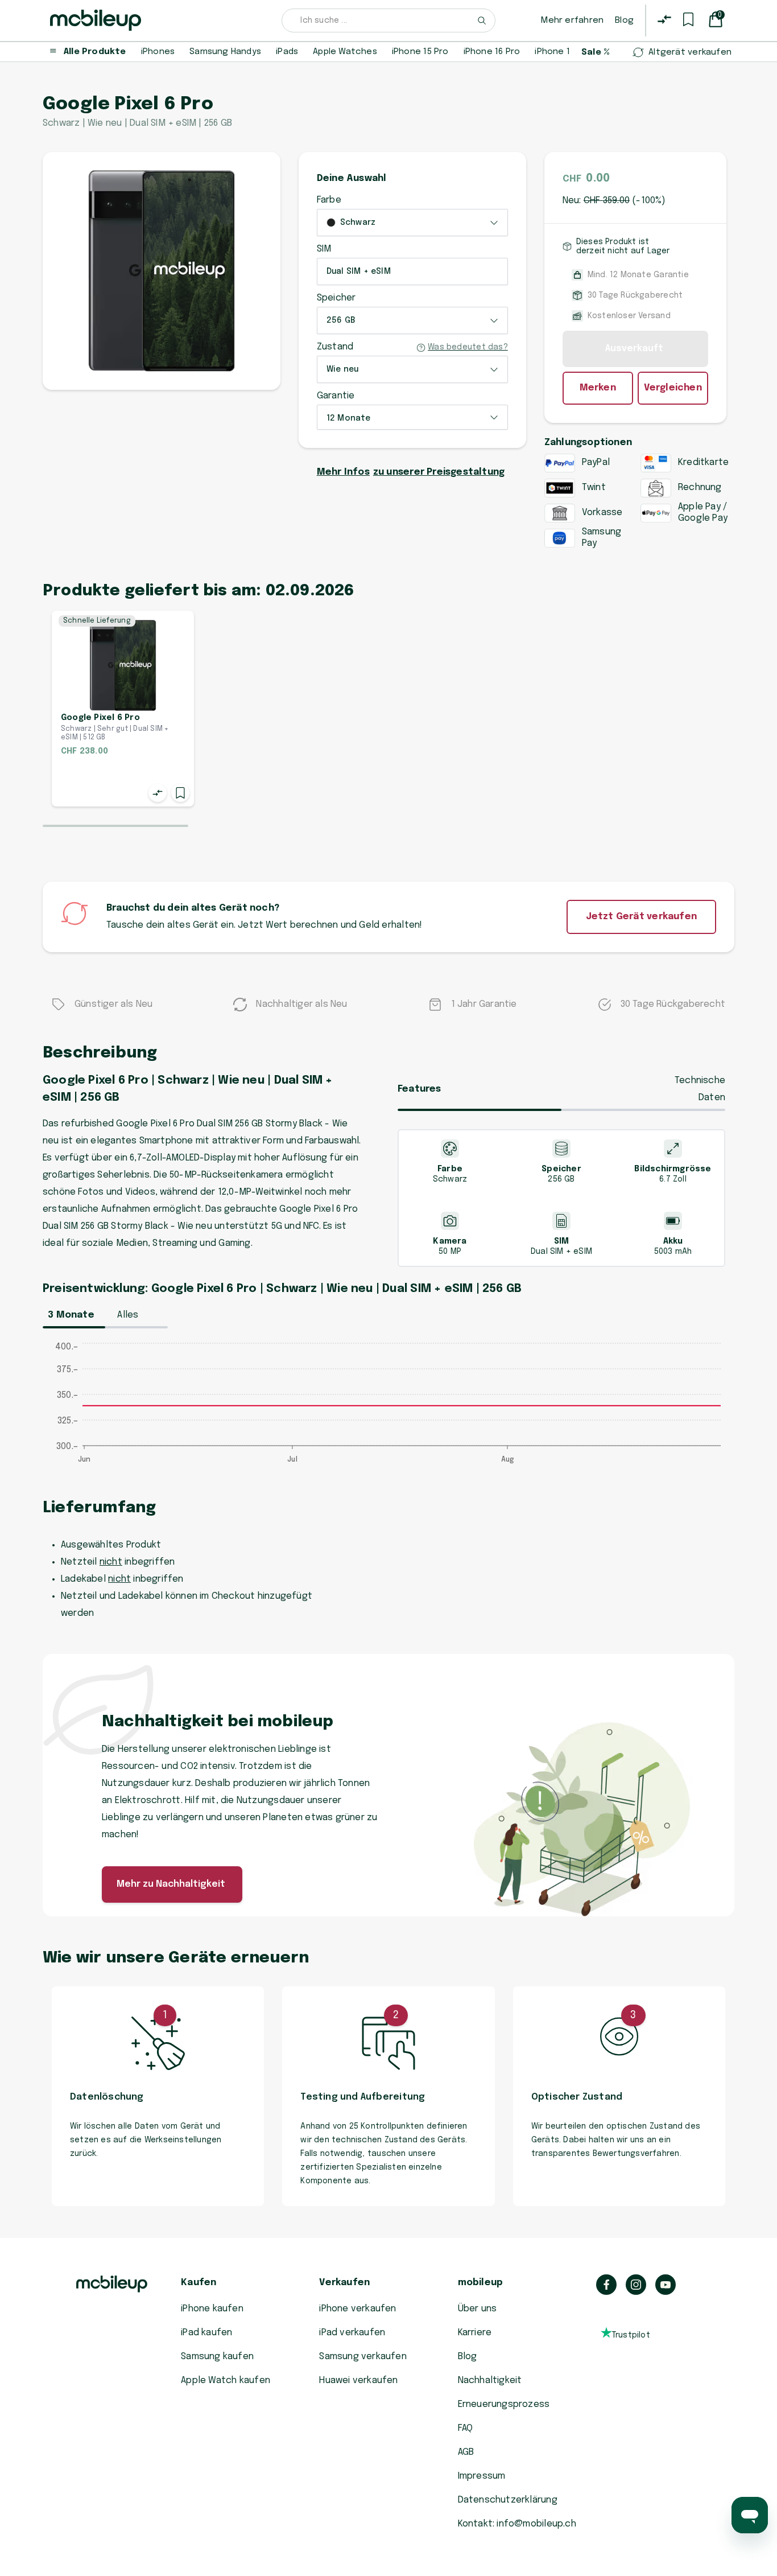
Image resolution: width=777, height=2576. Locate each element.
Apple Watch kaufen (226, 2380)
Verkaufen (344, 2283)
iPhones (158, 52)
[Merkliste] (688, 19)
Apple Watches (345, 52)
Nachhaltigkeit (490, 2380)
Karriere (475, 2333)
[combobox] (388, 20)
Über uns (478, 2309)
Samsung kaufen (217, 2357)
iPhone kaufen (212, 2309)
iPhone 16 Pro (492, 52)
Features (420, 1089)
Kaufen (199, 2283)
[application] (388, 1409)
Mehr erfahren (572, 20)
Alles (128, 1315)
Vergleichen (673, 388)
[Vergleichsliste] (664, 19)
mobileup (481, 2283)
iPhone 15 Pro (420, 52)
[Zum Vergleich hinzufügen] (158, 793)
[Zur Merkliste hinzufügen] (180, 793)
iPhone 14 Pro (563, 52)
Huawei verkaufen (358, 2380)
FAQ (466, 2428)
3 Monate (71, 1315)
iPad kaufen (206, 2333)
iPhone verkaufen (357, 2309)
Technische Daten (700, 1089)
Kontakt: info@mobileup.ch (517, 2524)
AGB (466, 2452)
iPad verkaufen (352, 2333)
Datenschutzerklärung (508, 2500)
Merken (598, 388)
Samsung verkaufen (363, 2357)
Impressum (482, 2476)
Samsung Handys (225, 52)
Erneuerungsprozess (504, 2404)
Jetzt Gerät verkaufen (641, 917)
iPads (287, 52)
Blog (624, 20)
